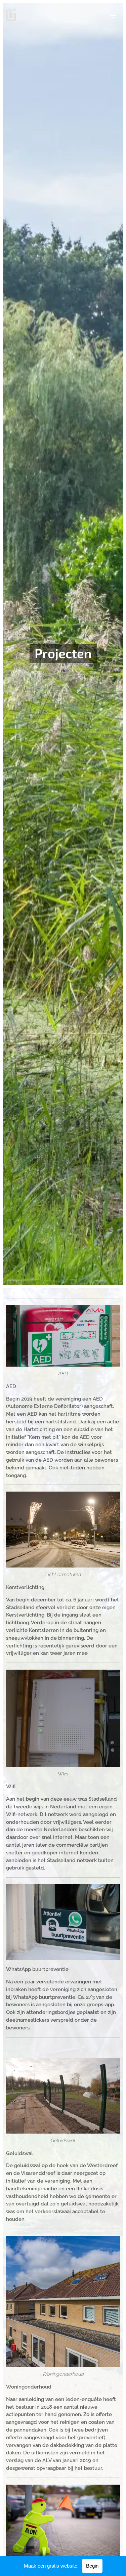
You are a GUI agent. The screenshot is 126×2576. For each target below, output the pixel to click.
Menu (113, 15)
